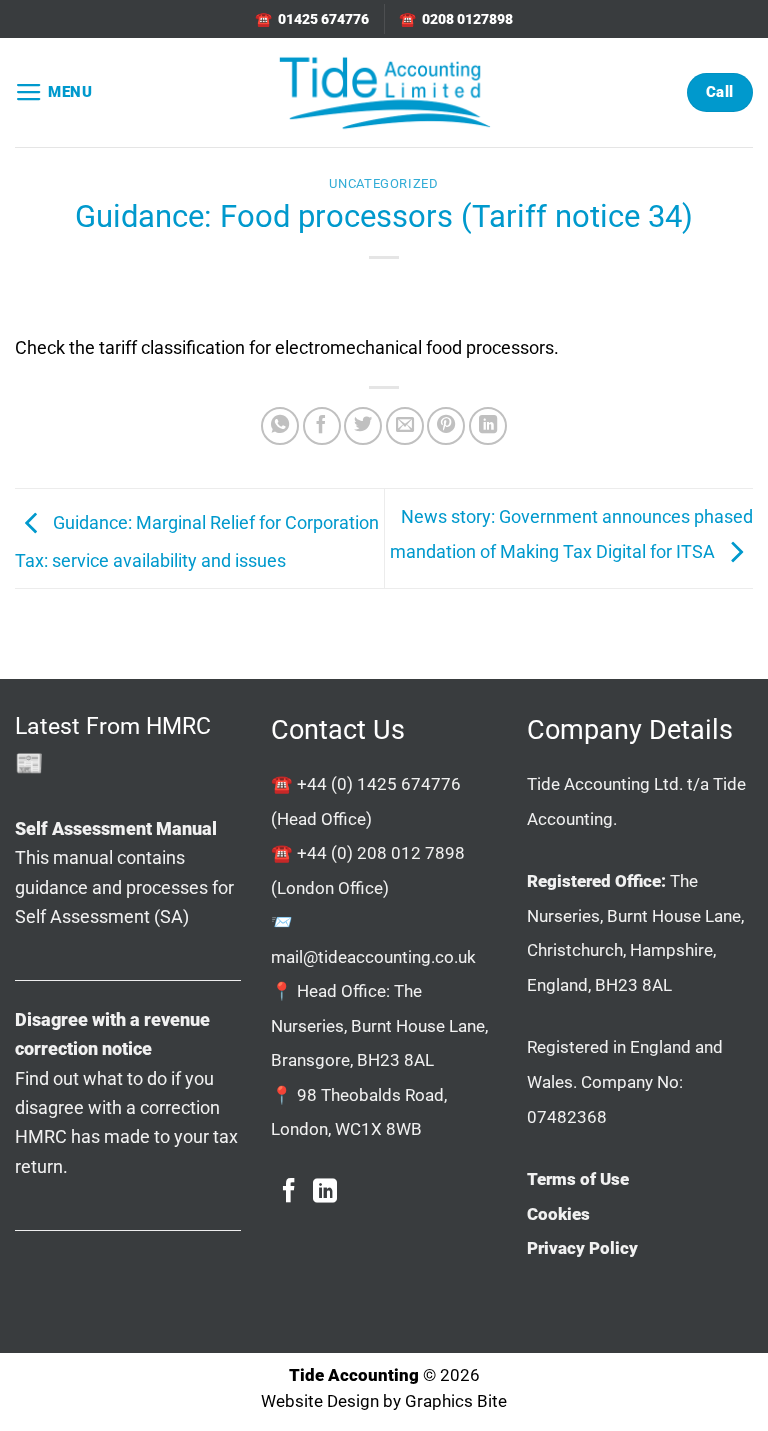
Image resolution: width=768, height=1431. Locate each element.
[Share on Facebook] (322, 426)
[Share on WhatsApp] (280, 426)
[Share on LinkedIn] (488, 426)
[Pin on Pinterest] (446, 426)
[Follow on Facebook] (289, 1192)
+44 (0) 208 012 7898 (381, 853)
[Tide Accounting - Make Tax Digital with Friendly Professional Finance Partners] (384, 92)
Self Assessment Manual (116, 828)
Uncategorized (383, 183)
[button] (54, 93)
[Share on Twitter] (363, 426)
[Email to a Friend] (405, 426)
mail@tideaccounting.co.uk (373, 957)
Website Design (320, 1401)
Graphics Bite (456, 1401)
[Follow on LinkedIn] (325, 1192)
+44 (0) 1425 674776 (379, 784)
